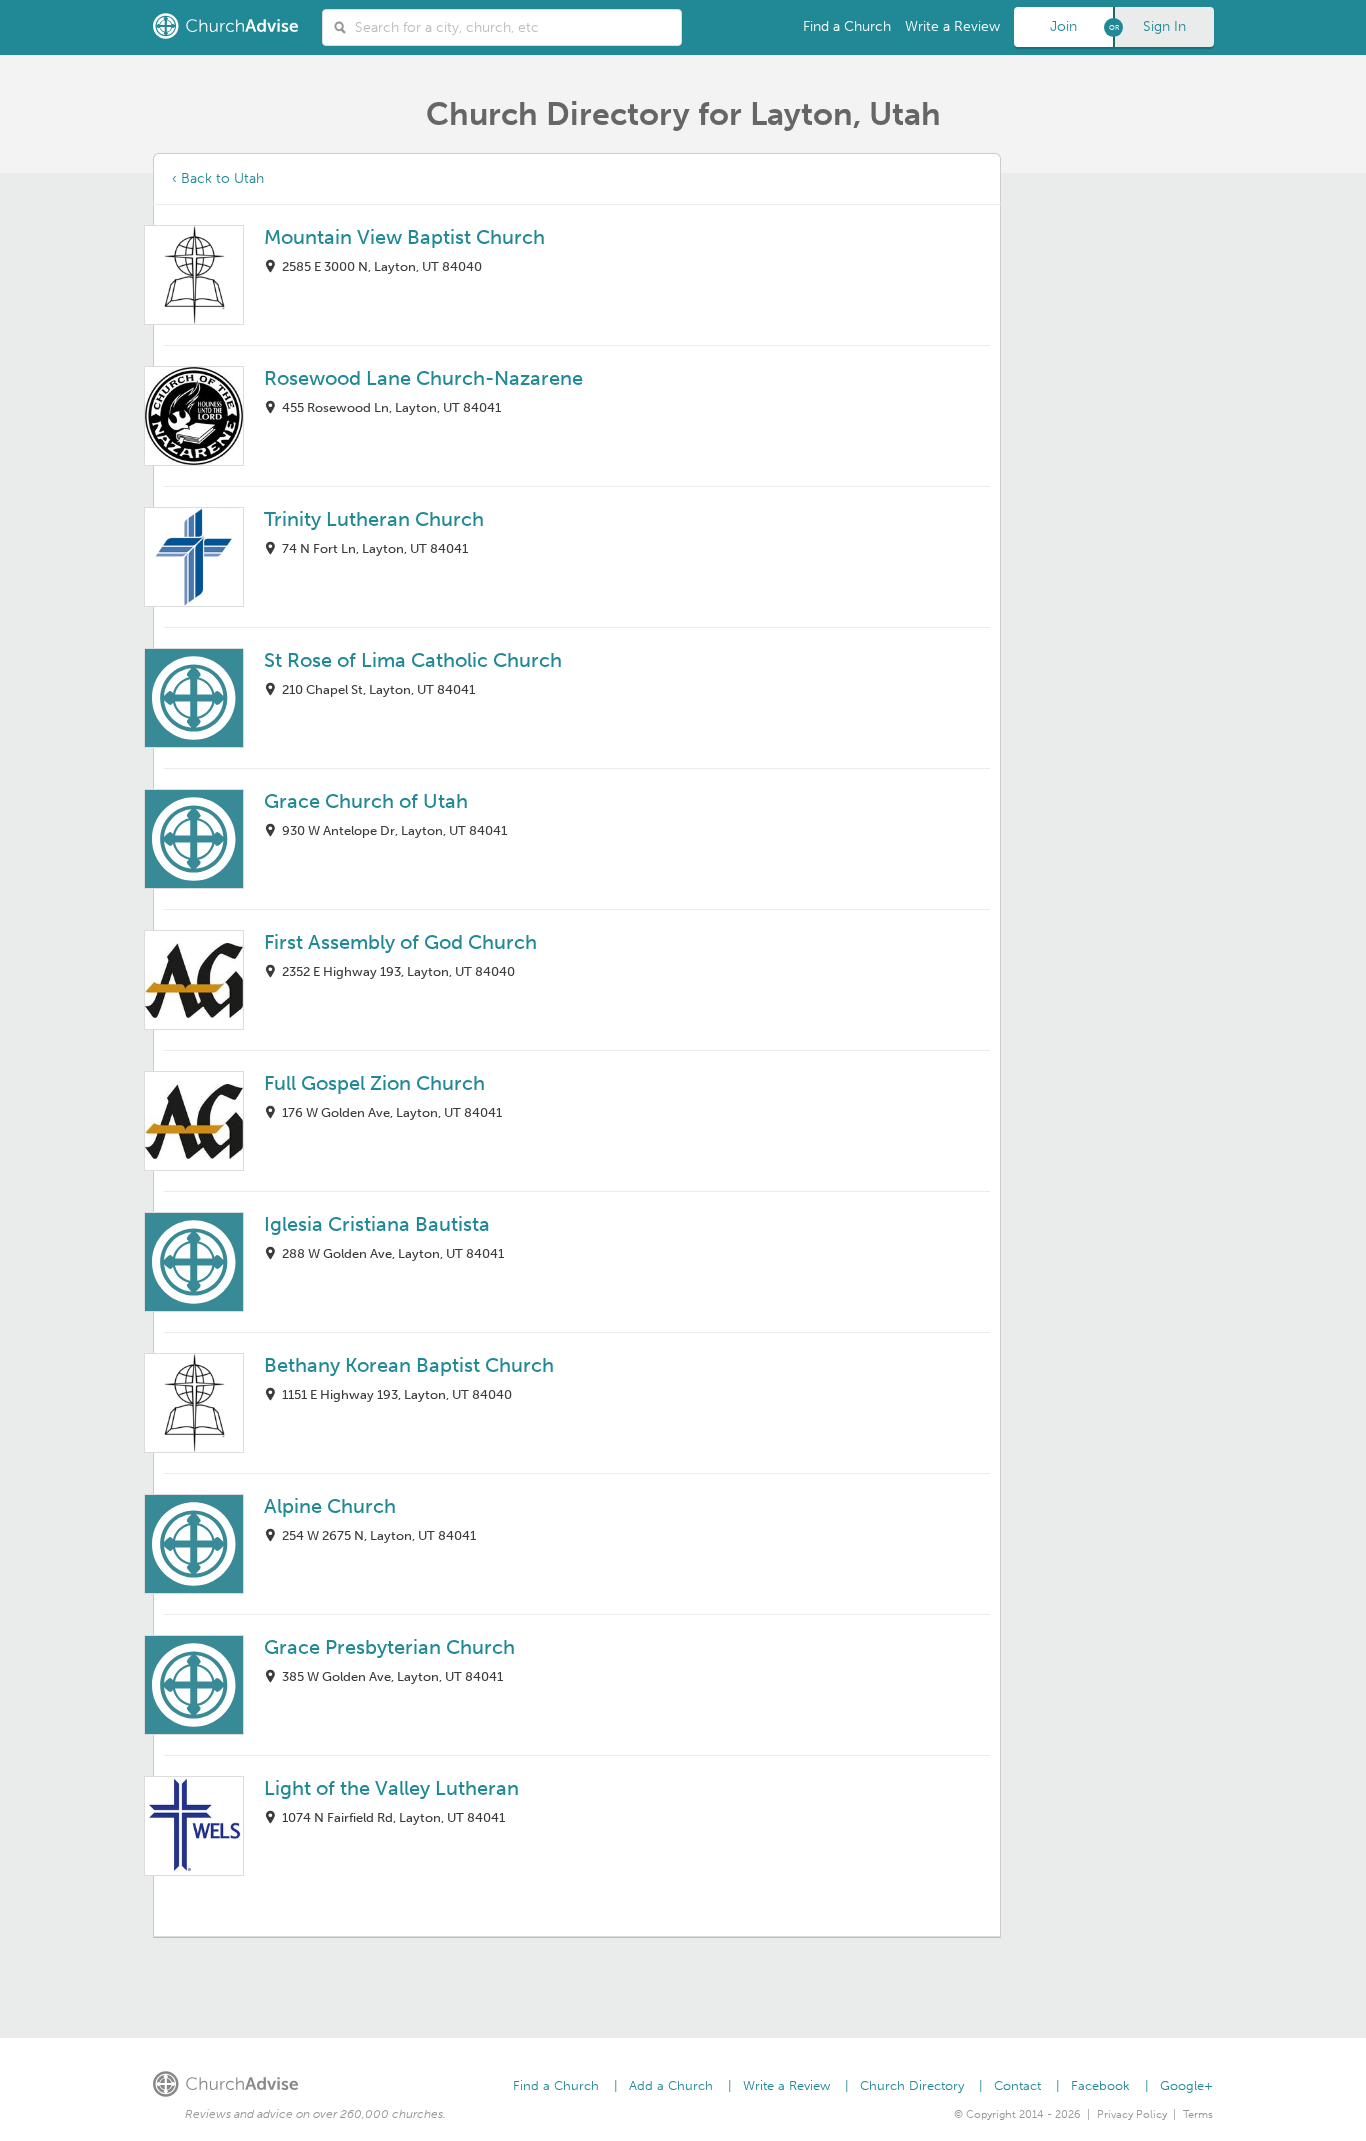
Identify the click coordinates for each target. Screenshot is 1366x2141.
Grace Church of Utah (366, 801)
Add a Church (671, 2085)
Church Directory (912, 2085)
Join (1063, 26)
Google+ (1186, 2085)
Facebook (1100, 2085)
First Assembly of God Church (400, 942)
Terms (1198, 2114)
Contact (1017, 2085)
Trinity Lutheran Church (374, 519)
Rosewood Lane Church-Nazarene (423, 378)
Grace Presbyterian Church (389, 1647)
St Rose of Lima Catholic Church (413, 660)
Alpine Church (330, 1506)
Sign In (1164, 26)
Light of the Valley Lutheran (391, 1788)
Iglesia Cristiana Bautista (377, 1224)
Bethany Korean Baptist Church (409, 1365)
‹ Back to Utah (218, 178)
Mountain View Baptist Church (404, 237)
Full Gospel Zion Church (374, 1083)
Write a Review (952, 26)
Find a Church (847, 26)
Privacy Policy (1132, 2114)
